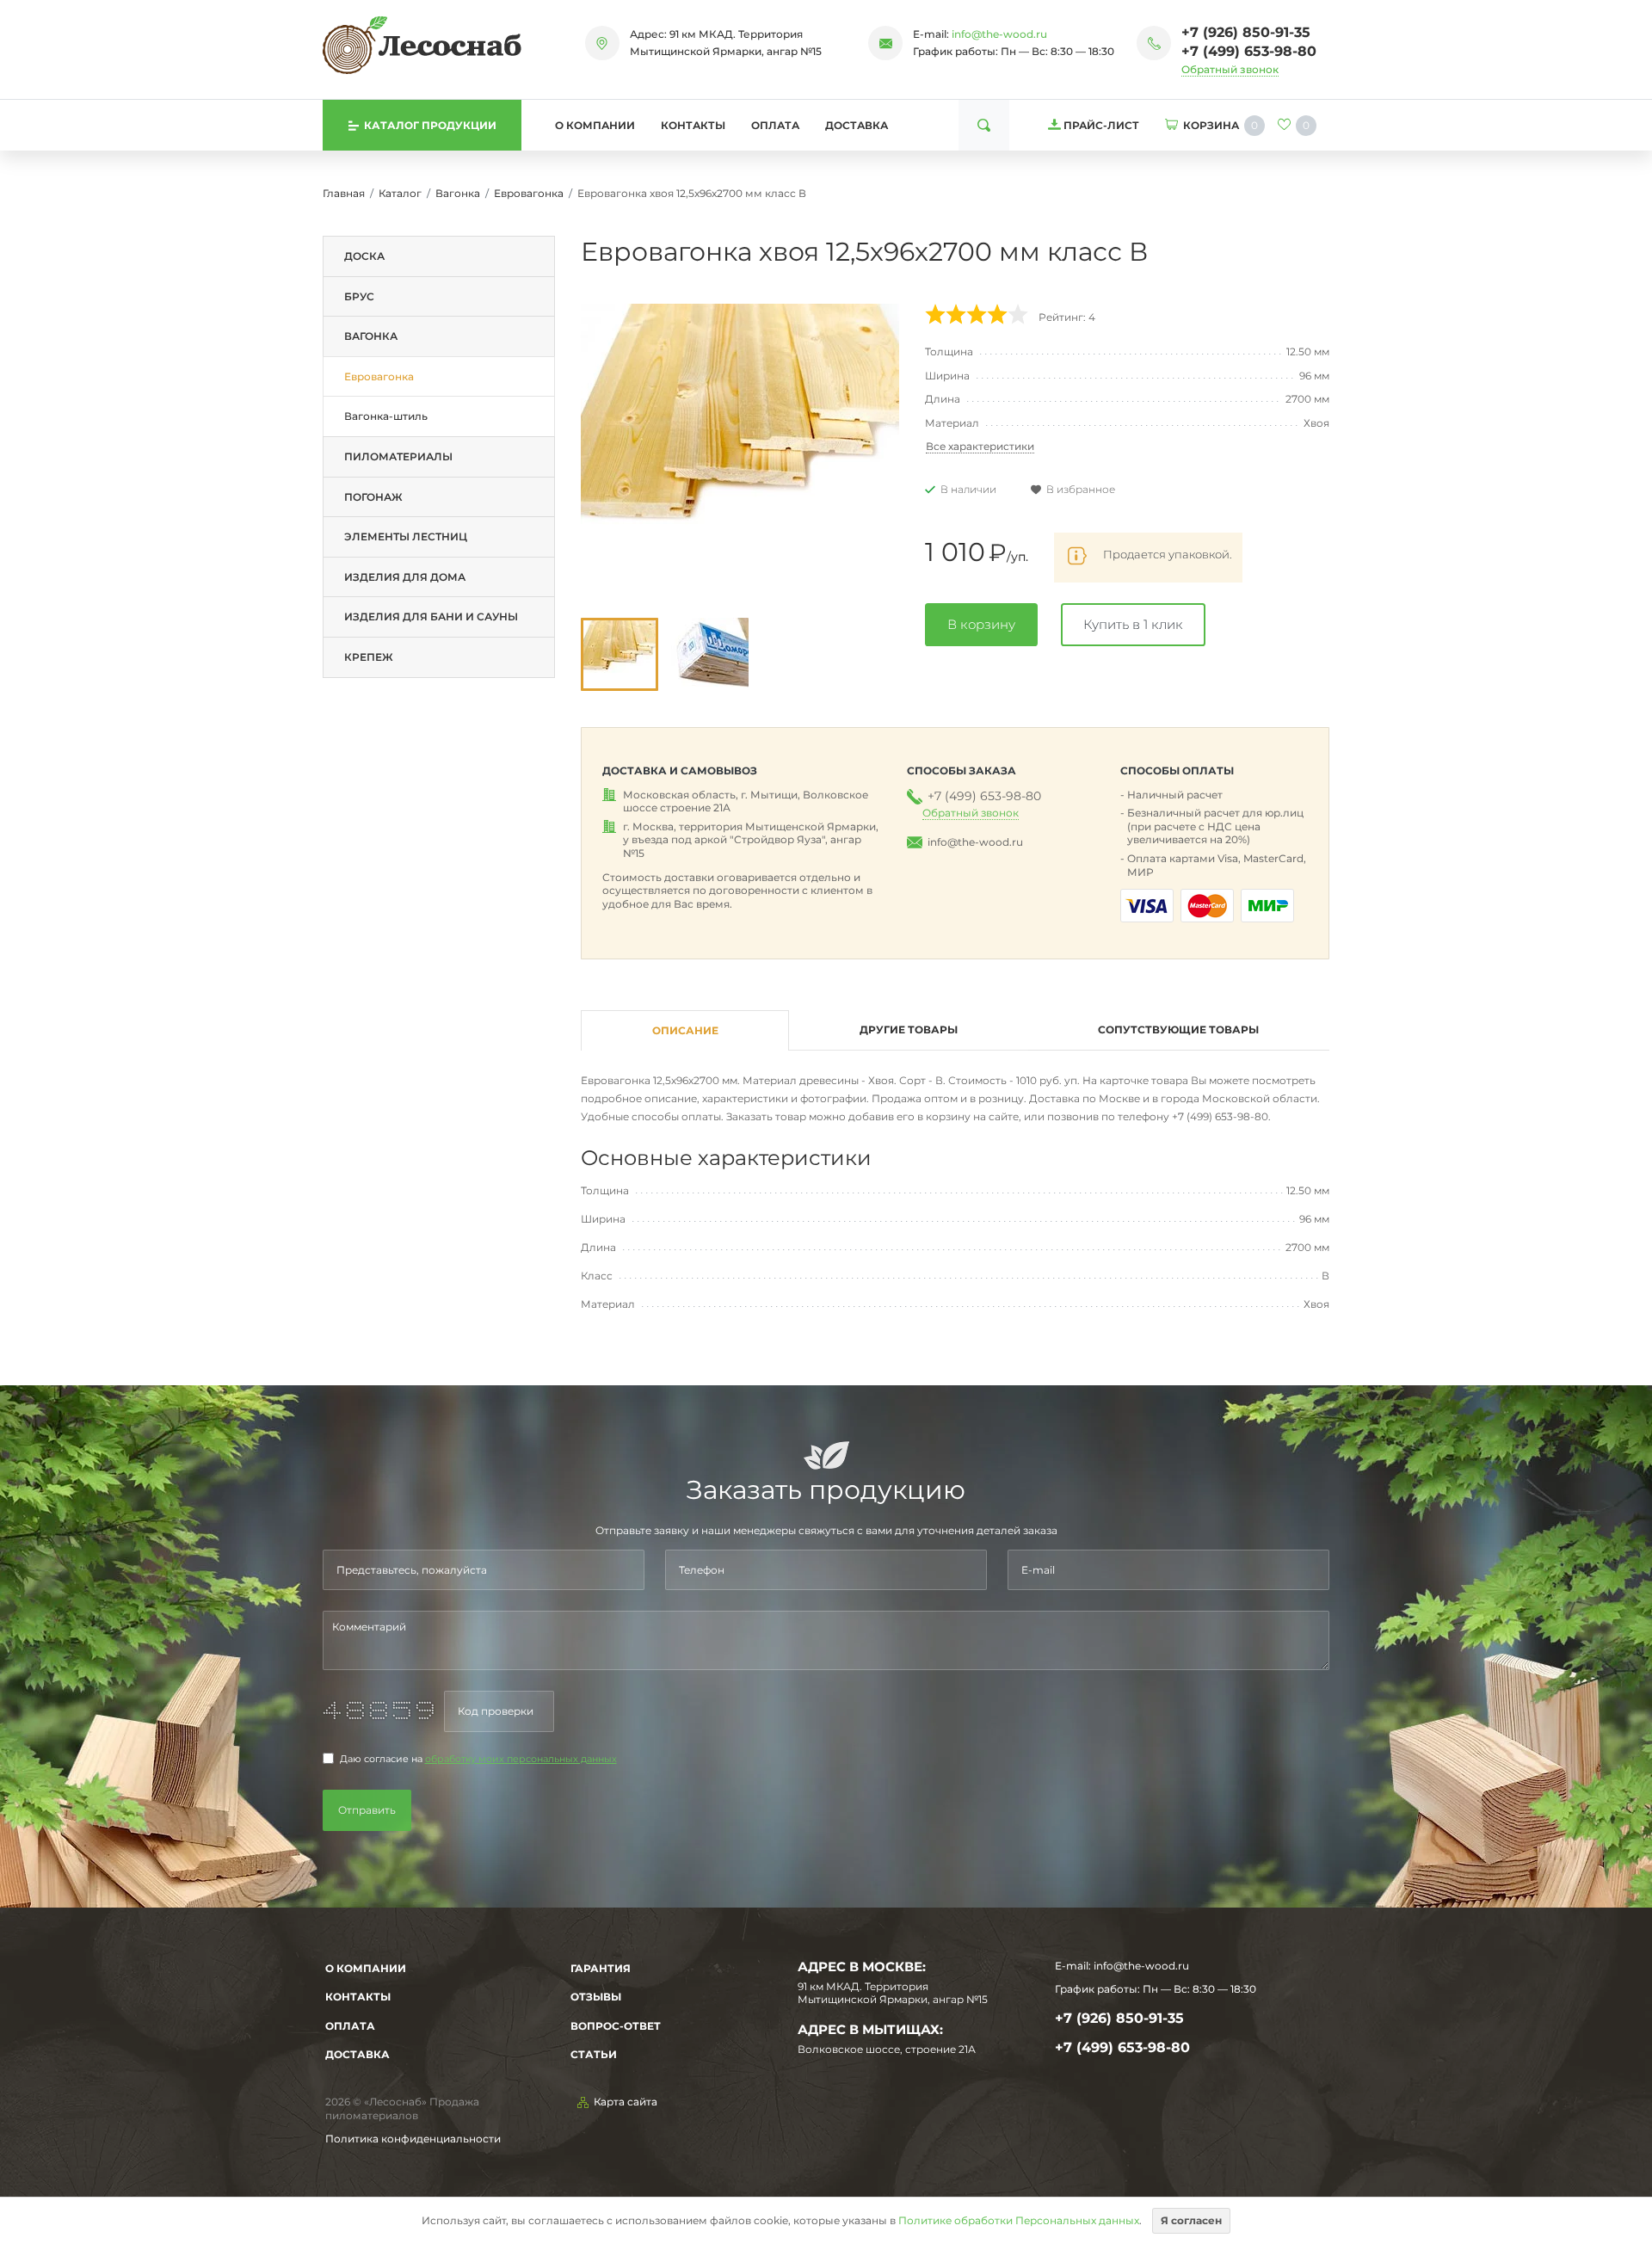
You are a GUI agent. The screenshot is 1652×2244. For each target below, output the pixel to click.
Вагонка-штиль (386, 416)
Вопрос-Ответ (616, 2026)
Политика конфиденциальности (413, 2139)
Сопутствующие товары (1178, 1030)
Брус (359, 296)
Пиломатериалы (398, 456)
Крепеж (369, 657)
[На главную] (422, 45)
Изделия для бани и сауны (431, 616)
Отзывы (596, 1997)
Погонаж (373, 497)
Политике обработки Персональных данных (1019, 2220)
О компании (595, 125)
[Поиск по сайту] (984, 125)
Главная (344, 193)
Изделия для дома (405, 577)
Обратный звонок (1230, 69)
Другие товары (909, 1030)
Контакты (693, 125)
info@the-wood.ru (999, 34)
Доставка (857, 125)
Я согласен (1191, 2220)
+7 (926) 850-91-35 (1246, 32)
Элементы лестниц (406, 536)
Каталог (400, 193)
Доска (364, 256)
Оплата (775, 125)
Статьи (594, 2054)
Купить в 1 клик (1133, 624)
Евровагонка (529, 193)
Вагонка (458, 193)
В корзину (981, 624)
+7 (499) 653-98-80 (1249, 51)
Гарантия (601, 1968)
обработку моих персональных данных (521, 1759)
